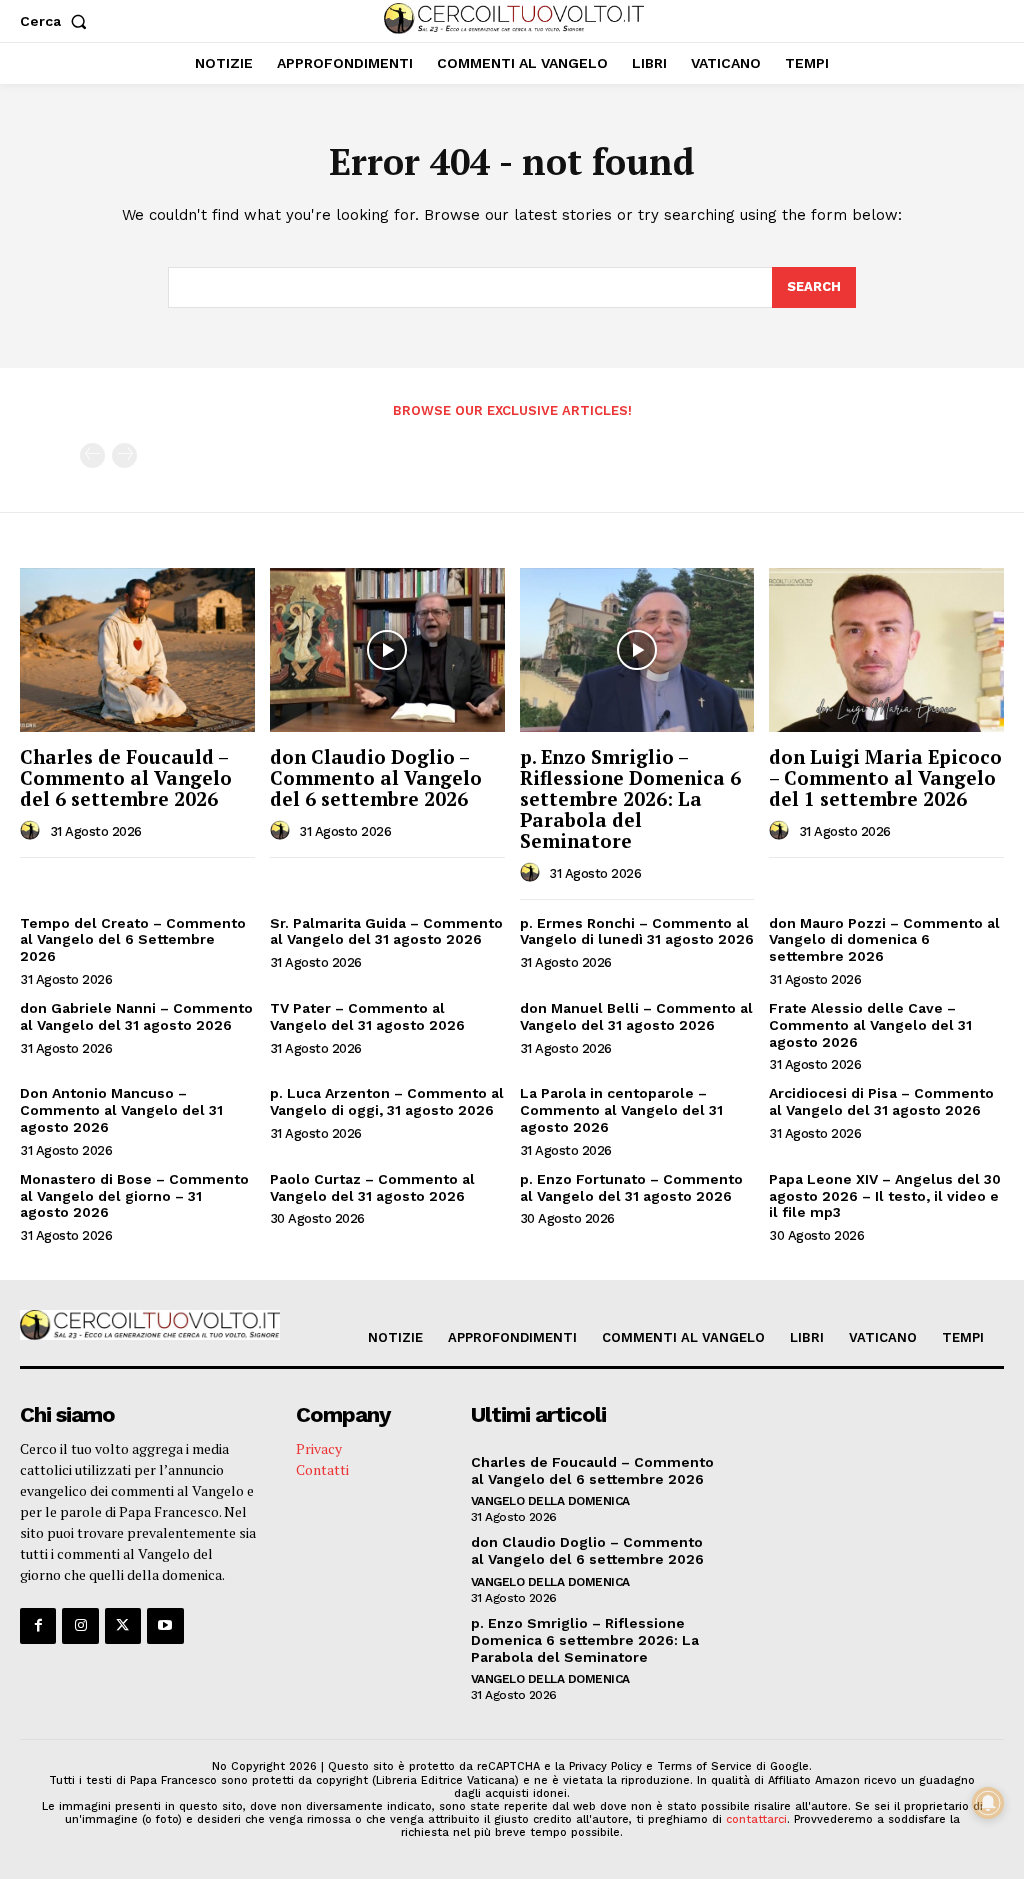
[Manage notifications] (988, 1803)
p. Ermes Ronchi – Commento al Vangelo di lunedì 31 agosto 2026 (637, 931)
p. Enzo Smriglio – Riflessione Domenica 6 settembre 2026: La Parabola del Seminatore (630, 798)
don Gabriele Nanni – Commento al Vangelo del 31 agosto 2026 (136, 1016)
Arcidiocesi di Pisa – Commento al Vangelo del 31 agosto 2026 (881, 1101)
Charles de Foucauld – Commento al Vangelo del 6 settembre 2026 (126, 777)
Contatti (322, 1469)
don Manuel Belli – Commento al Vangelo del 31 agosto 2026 (636, 1016)
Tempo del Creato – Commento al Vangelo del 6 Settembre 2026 (133, 940)
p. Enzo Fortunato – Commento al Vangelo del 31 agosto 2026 (631, 1187)
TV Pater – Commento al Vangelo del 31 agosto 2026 (367, 1016)
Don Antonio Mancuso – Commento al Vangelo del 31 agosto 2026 (121, 1110)
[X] (123, 1626)
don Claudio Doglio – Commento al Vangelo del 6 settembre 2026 (376, 777)
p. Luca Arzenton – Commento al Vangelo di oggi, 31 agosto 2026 (387, 1101)
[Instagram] (80, 1626)
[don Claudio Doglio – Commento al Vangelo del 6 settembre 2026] (387, 650)
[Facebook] (38, 1626)
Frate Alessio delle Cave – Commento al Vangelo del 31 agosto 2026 (870, 1025)
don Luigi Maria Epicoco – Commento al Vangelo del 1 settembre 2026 (885, 777)
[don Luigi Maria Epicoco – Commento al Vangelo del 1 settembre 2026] (886, 650)
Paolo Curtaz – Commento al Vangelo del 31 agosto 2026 (372, 1187)
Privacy (319, 1448)
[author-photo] (33, 831)
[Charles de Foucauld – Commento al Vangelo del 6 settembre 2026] (137, 650)
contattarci (756, 1819)
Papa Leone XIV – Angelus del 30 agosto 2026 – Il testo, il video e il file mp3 (885, 1196)
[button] (57, 21)
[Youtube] (165, 1626)
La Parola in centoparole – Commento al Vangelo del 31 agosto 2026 (621, 1110)
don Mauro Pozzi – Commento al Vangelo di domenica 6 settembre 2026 (884, 940)
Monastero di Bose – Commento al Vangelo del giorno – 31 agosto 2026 (134, 1196)
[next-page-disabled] (124, 455)
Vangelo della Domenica (550, 1501)
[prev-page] (92, 455)
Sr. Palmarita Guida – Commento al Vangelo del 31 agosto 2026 (386, 931)
